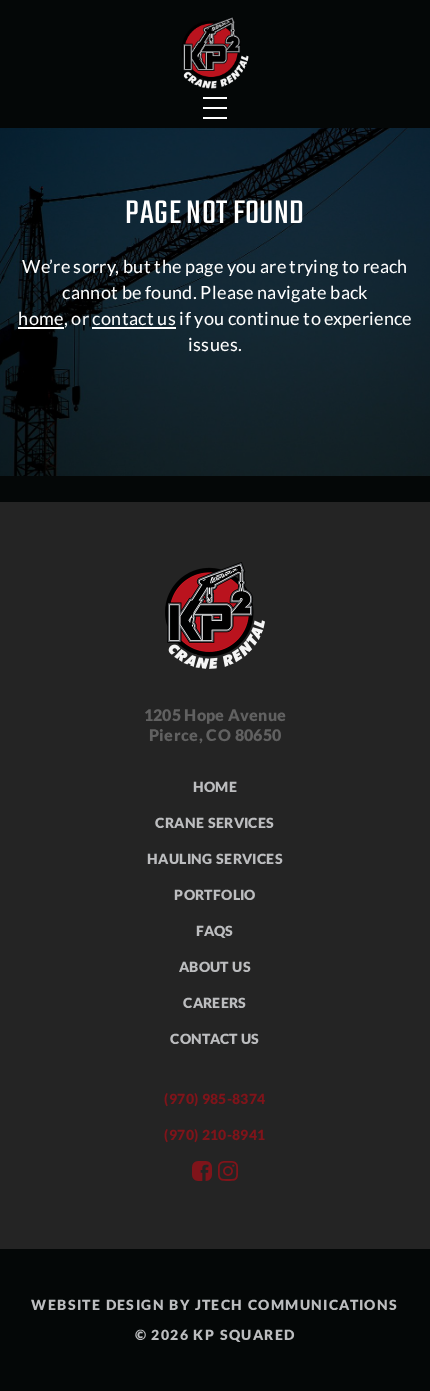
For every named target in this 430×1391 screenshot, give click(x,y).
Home (215, 786)
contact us (134, 318)
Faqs (214, 930)
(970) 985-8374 (214, 1098)
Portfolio (214, 894)
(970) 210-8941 (214, 1134)
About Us (215, 966)
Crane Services (214, 822)
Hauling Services (215, 858)
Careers (215, 1002)
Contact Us (215, 1038)
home (40, 318)
